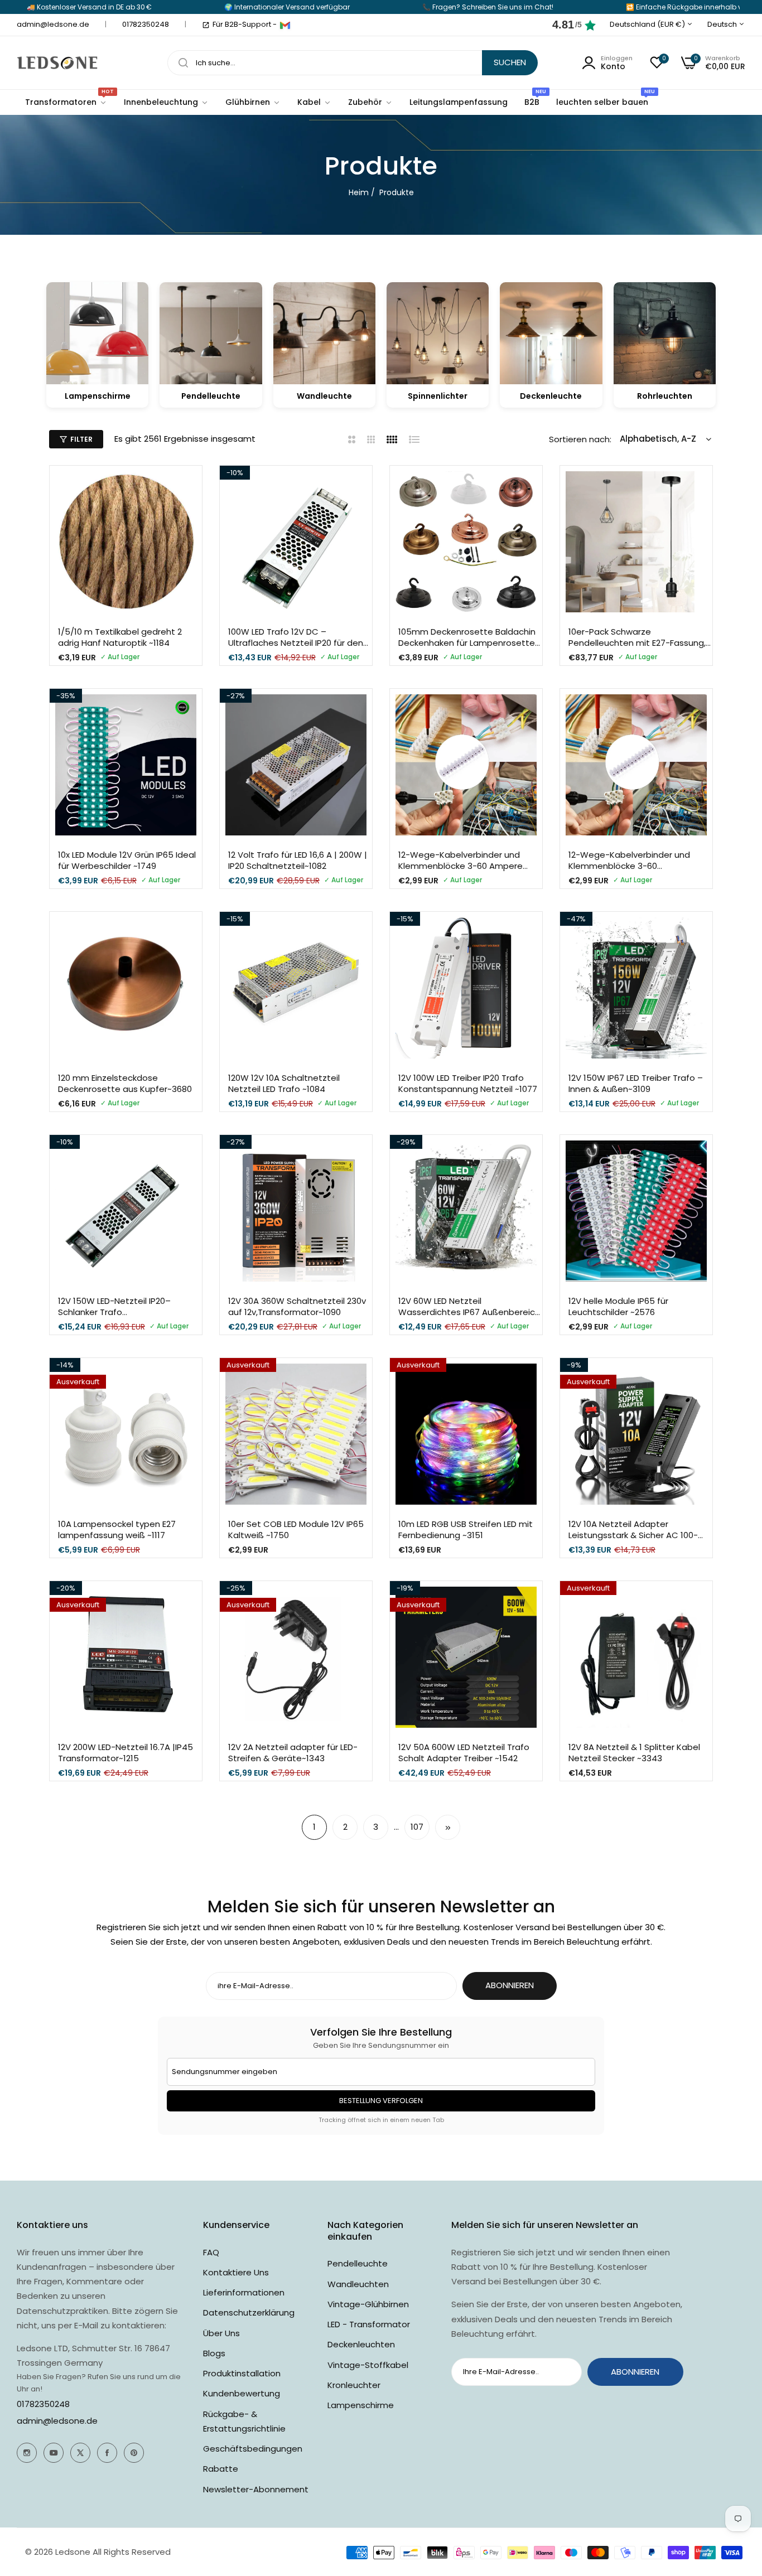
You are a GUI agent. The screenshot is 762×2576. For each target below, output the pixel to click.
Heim (359, 192)
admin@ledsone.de (57, 2421)
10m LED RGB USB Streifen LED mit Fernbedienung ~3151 (466, 1529)
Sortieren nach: (580, 439)
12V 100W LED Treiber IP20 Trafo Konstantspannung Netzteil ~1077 (468, 1083)
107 (417, 1827)
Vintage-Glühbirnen (368, 2304)
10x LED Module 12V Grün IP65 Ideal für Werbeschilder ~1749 (127, 860)
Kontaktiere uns (236, 2272)
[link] (166, 102)
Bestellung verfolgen (381, 2101)
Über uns (221, 2333)
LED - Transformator (369, 2324)
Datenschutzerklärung (249, 2312)
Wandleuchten (358, 2284)
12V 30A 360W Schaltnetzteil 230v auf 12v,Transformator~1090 (297, 1306)
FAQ (211, 2252)
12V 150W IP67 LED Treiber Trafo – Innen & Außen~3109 (636, 1083)
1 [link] (314, 1827)
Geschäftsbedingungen (253, 2449)
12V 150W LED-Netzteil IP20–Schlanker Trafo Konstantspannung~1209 (114, 1306)
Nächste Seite (448, 1827)
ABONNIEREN (510, 1985)
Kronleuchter (354, 2385)
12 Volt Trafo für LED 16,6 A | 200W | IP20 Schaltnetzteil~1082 (298, 860)
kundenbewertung (242, 2393)
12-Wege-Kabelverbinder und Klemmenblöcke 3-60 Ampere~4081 (629, 860)
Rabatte (221, 2469)
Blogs (214, 2353)
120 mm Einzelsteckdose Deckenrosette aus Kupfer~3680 (125, 1083)
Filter (81, 439)
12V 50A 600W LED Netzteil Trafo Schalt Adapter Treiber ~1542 (464, 1753)
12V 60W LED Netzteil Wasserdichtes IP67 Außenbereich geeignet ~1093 (469, 1306)
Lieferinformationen (244, 2292)
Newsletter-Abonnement (256, 2489)
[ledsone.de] (57, 63)
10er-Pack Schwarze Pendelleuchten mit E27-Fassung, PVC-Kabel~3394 (637, 637)
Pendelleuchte (358, 2263)
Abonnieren (635, 2372)
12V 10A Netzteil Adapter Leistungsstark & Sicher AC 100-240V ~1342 (633, 1529)
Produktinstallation (242, 2373)
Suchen (510, 62)
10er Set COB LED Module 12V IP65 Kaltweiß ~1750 (296, 1529)
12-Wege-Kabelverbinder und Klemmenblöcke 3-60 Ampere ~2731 (460, 860)
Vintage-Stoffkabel (368, 2365)
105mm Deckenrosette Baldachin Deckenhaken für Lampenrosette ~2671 (467, 637)
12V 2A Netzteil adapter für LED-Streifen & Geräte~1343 (293, 1753)
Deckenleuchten (361, 2344)
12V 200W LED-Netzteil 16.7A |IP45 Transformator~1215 (126, 1753)
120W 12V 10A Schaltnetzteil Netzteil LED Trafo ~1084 (284, 1083)
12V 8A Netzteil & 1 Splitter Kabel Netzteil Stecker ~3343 (634, 1753)
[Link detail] (27, 2453)
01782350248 (43, 2404)
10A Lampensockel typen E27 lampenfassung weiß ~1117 (117, 1529)
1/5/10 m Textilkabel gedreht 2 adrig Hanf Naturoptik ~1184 (120, 637)
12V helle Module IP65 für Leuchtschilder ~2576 (618, 1306)
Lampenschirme (361, 2405)
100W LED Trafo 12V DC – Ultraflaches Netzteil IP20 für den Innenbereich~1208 (296, 637)
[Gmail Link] (285, 25)
